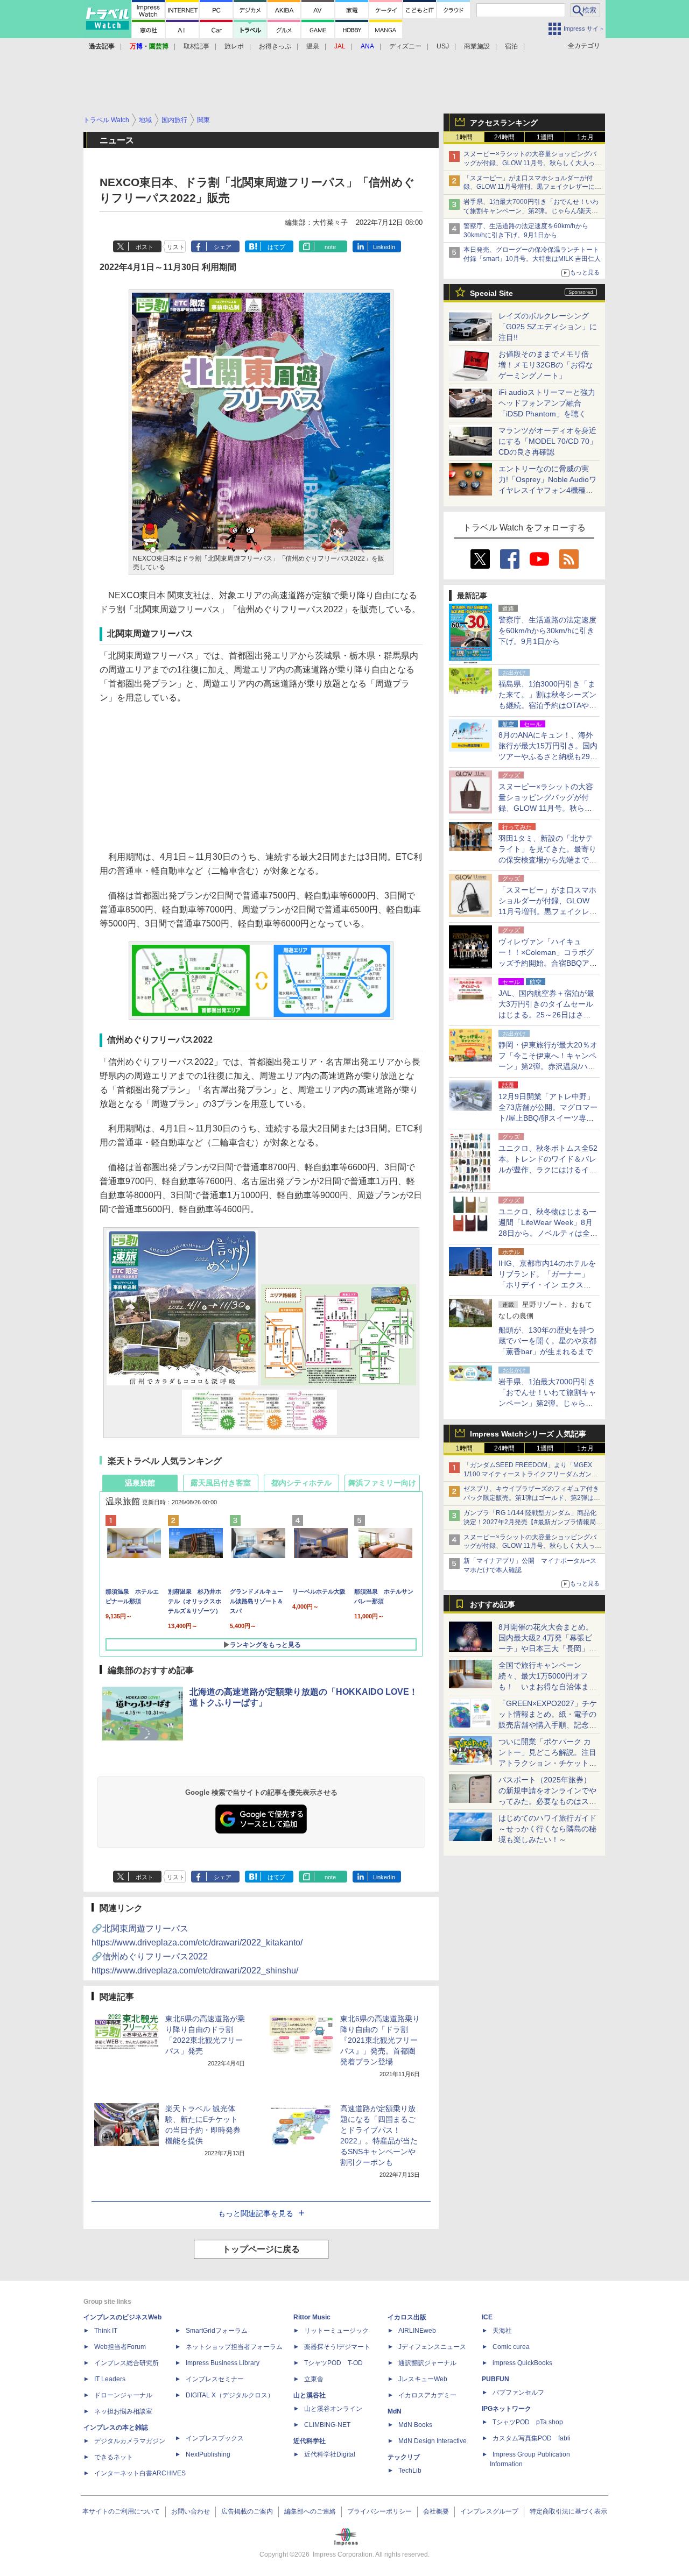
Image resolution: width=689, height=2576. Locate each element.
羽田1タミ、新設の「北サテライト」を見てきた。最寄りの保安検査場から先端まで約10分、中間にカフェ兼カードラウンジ (548, 860)
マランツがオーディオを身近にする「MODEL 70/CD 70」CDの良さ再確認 (548, 441)
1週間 (545, 137)
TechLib (410, 2471)
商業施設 (477, 46)
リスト (176, 247)
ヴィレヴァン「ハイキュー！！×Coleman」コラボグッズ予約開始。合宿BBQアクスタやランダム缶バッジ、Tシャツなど (548, 963)
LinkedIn (384, 247)
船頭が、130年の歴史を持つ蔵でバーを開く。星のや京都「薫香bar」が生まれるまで (547, 1341)
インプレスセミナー (215, 2379)
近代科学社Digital (330, 2454)
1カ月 (585, 137)
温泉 (313, 46)
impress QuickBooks (522, 2363)
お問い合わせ (191, 2511)
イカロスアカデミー (427, 2395)
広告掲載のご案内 (247, 2511)
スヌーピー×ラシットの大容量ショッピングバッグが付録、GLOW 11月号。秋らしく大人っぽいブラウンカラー (532, 163)
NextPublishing (208, 2454)
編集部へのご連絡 (310, 2511)
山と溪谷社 (310, 2395)
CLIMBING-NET (327, 2425)
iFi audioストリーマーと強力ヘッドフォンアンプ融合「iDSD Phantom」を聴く (547, 403)
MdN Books (415, 2425)
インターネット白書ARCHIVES (140, 2473)
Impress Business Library (223, 2363)
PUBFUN (495, 2379)
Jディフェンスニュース (432, 2347)
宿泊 (511, 46)
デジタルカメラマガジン (130, 2441)
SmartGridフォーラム (217, 2331)
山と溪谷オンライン (333, 2409)
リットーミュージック (336, 2331)
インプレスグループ (489, 2511)
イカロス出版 (407, 2317)
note (330, 247)
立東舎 (314, 2379)
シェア (223, 247)
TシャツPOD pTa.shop (528, 2422)
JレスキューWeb (423, 2379)
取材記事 (196, 46)
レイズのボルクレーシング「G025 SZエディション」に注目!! (548, 327)
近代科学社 (310, 2441)
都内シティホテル (301, 1483)
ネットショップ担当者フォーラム (234, 2347)
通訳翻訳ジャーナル (427, 2363)
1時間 (464, 137)
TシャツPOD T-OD (333, 2363)
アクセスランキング (504, 123)
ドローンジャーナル (123, 2395)
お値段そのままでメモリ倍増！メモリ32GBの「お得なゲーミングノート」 (546, 365)
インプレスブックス (215, 2438)
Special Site (491, 293)
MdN (395, 2411)
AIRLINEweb (417, 2331)
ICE (487, 2317)
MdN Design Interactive (433, 2441)
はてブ (276, 247)
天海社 (502, 2331)
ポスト (145, 247)
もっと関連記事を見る (256, 2213)
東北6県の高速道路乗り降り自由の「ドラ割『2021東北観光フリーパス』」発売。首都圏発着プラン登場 (380, 2040)
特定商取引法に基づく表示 (568, 2511)
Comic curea (511, 2347)
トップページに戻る (261, 2249)
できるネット (114, 2457)
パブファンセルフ (518, 2393)
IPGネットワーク (507, 2409)
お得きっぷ (275, 46)
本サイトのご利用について (121, 2511)
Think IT (106, 2331)
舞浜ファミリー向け (382, 1483)
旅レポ (234, 46)
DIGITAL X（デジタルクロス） (230, 2395)
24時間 (504, 137)
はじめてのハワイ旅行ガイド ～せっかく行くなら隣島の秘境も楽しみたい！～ (547, 1829)
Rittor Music (312, 2317)
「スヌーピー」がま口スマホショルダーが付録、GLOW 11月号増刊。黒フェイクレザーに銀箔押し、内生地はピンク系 (532, 187)
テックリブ (404, 2457)
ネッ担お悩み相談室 (123, 2411)
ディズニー (405, 46)
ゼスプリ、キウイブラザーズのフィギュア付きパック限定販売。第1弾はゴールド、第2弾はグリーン (532, 1498)
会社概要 (436, 2511)
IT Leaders (110, 2379)
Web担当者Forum (120, 2347)
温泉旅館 (140, 1483)
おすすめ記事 (493, 1604)
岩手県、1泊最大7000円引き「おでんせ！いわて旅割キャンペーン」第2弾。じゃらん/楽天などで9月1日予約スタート (531, 211)
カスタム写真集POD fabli (532, 2438)
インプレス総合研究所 (126, 2363)
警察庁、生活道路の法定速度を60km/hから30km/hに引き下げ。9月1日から (547, 631)
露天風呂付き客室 (221, 1483)
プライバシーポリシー (379, 2511)
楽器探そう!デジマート (337, 2347)
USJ (443, 46)
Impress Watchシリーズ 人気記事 (528, 1434)
